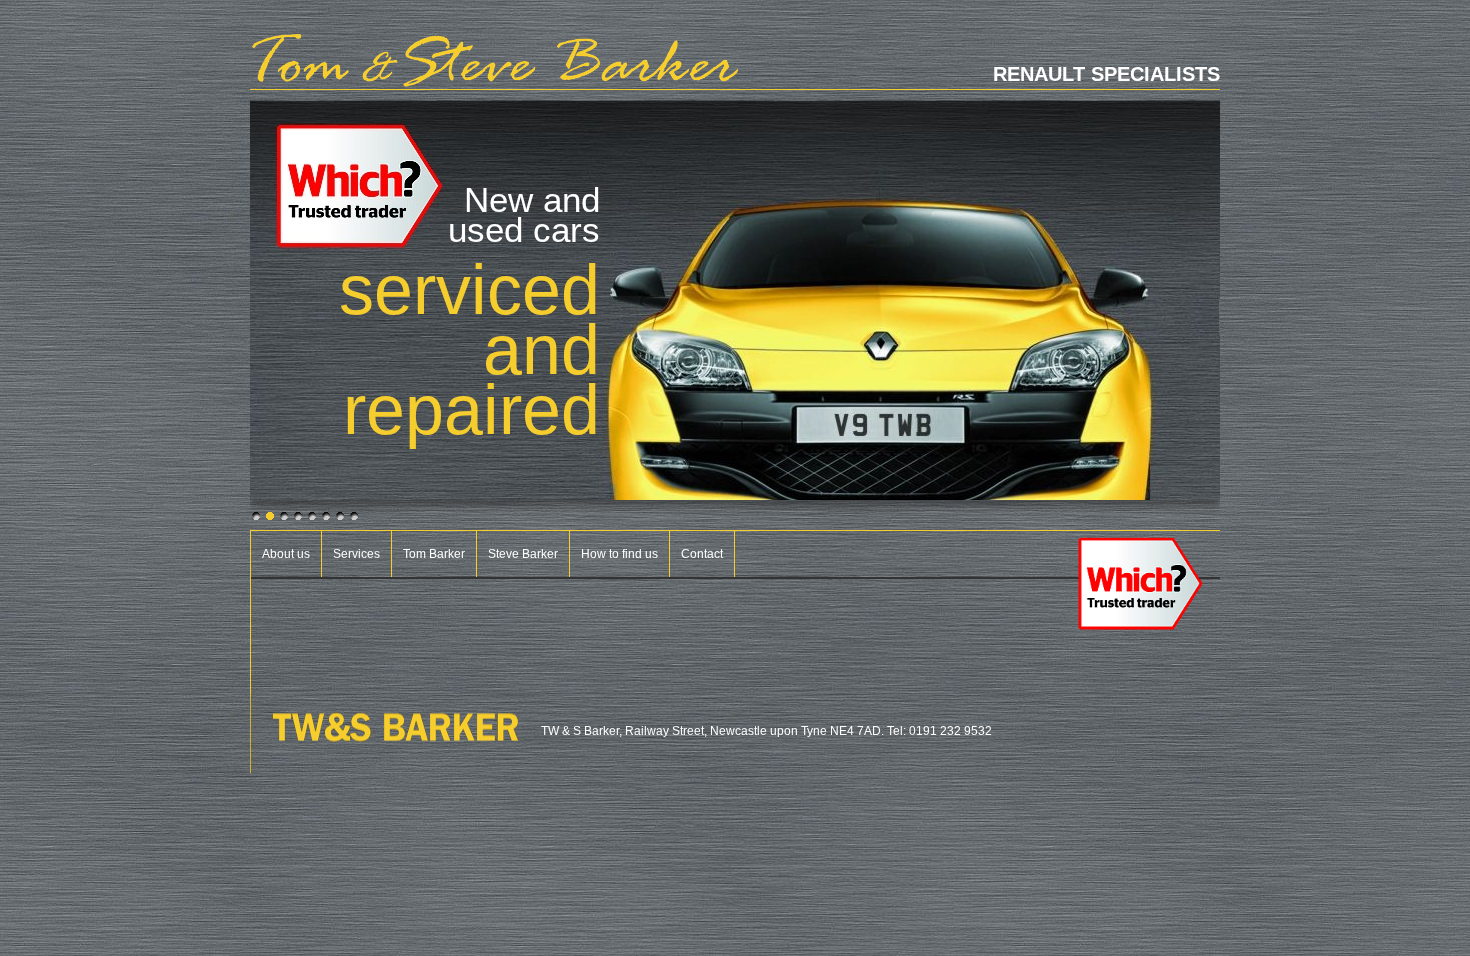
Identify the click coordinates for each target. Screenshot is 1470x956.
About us (286, 554)
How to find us (619, 554)
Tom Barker (434, 554)
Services (356, 554)
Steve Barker (523, 554)
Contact (702, 554)
